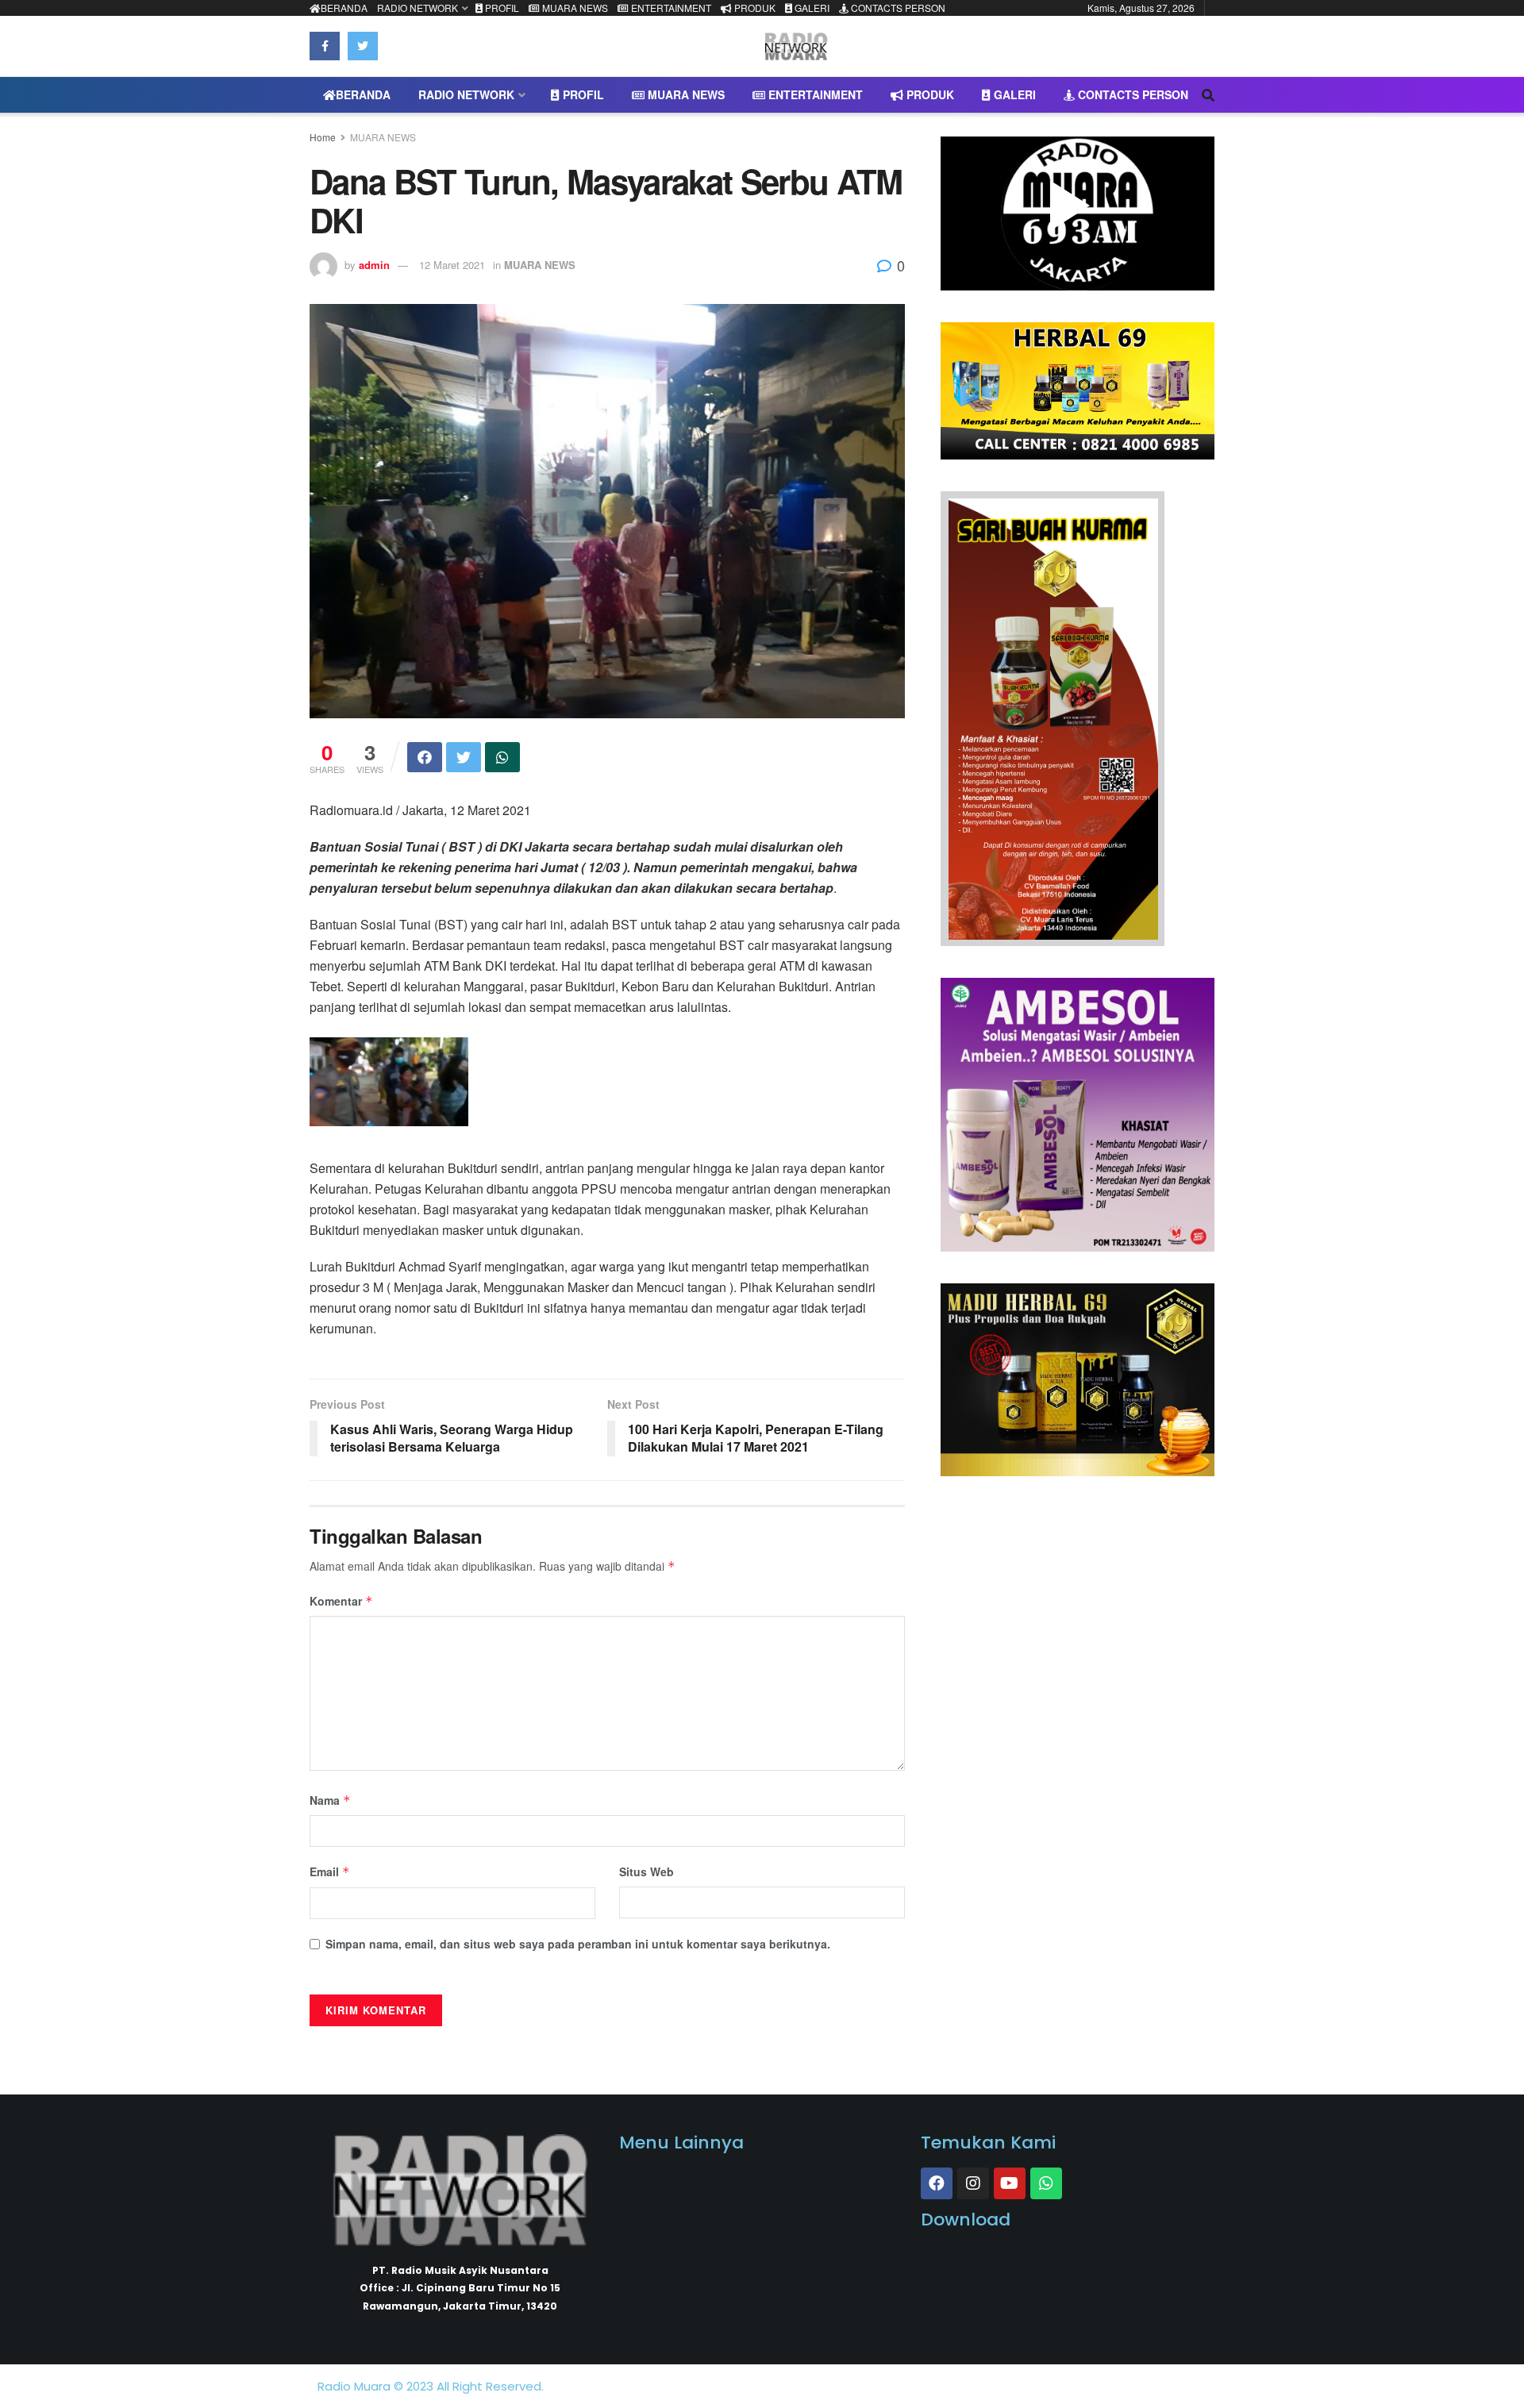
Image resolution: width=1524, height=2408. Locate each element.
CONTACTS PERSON (897, 8)
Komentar (341, 1601)
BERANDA (344, 8)
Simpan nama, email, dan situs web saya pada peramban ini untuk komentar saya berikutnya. (578, 1944)
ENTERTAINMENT (670, 8)
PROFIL (501, 8)
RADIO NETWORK (418, 8)
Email (330, 1871)
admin (374, 265)
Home (323, 137)
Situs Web (647, 1871)
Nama (330, 1800)
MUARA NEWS (574, 8)
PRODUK (754, 8)
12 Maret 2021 (452, 265)
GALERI (811, 8)
